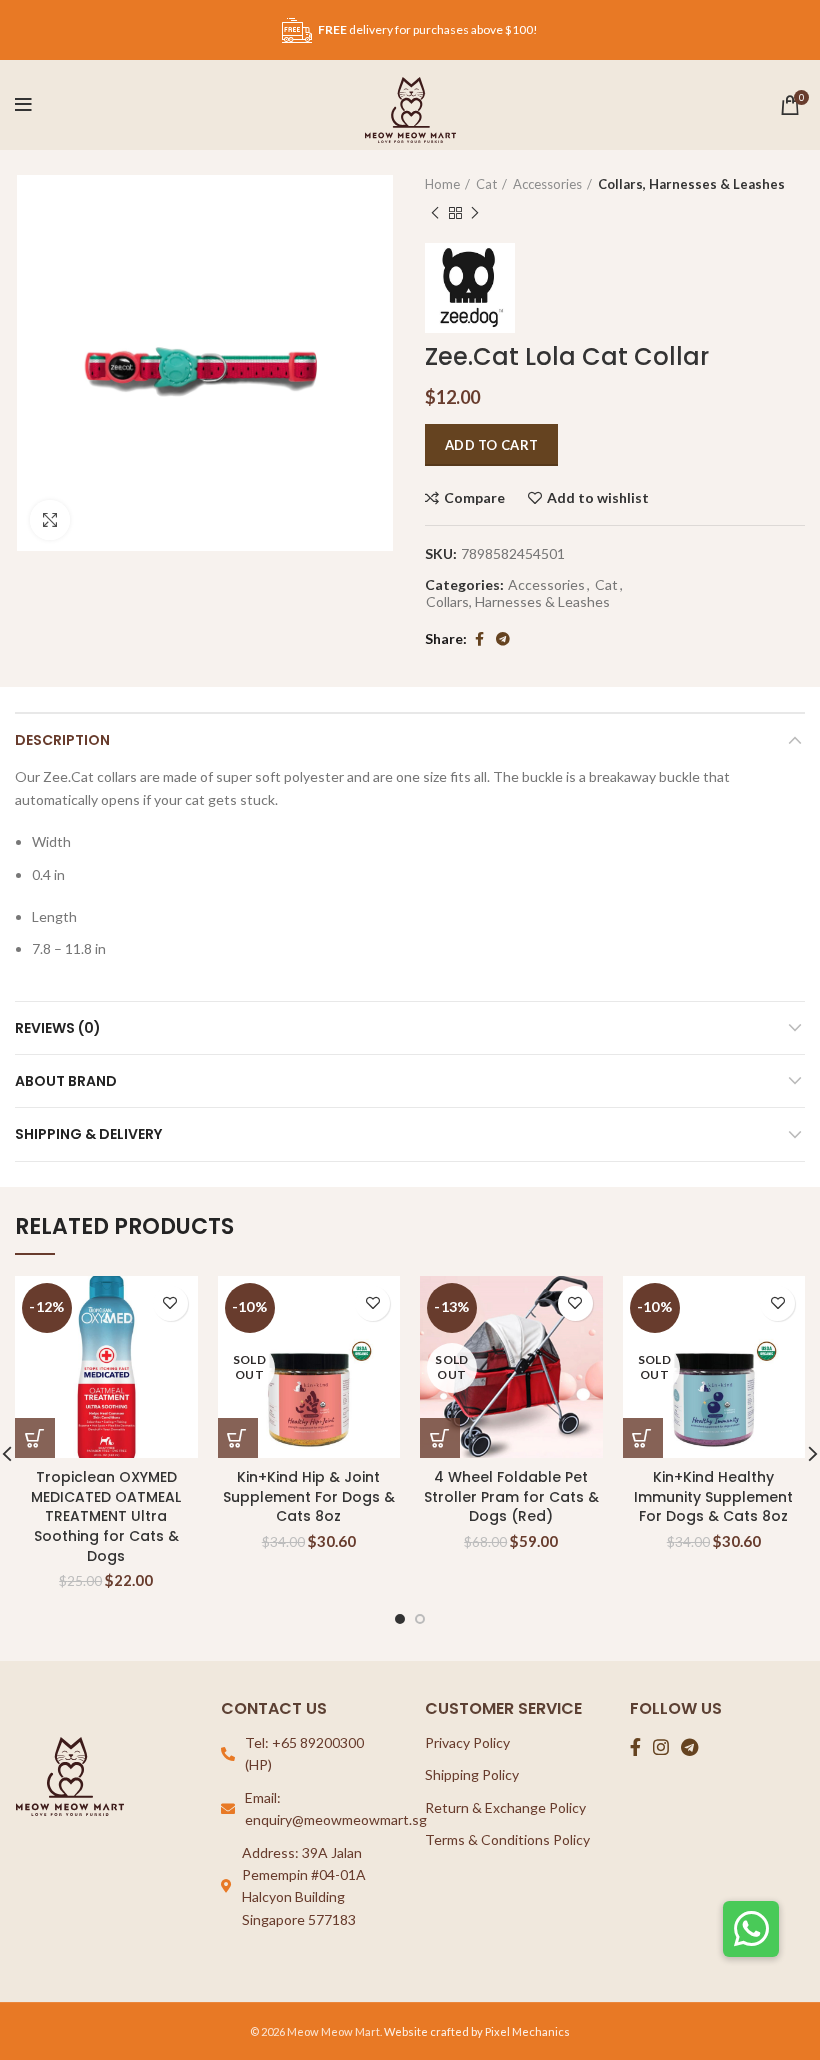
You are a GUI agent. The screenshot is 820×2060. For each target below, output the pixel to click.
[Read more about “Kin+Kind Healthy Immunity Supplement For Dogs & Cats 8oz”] (643, 1438)
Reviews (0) (58, 1028)
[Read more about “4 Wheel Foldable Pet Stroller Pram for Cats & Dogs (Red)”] (440, 1438)
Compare (474, 498)
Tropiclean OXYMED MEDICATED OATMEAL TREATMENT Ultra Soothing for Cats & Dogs (106, 1516)
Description (62, 740)
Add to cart (491, 445)
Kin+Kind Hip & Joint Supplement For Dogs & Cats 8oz (309, 1496)
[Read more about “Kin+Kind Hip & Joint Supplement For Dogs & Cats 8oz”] (238, 1438)
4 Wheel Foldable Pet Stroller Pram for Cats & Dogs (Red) (511, 1496)
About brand (66, 1081)
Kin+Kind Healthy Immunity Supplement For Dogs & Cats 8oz (713, 1496)
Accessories (547, 184)
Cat (486, 184)
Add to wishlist (598, 498)
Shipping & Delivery (88, 1134)
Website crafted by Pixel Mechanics (477, 2031)
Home (442, 184)
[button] (751, 1929)
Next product (475, 213)
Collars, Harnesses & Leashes (691, 184)
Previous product (435, 213)
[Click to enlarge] (50, 520)
